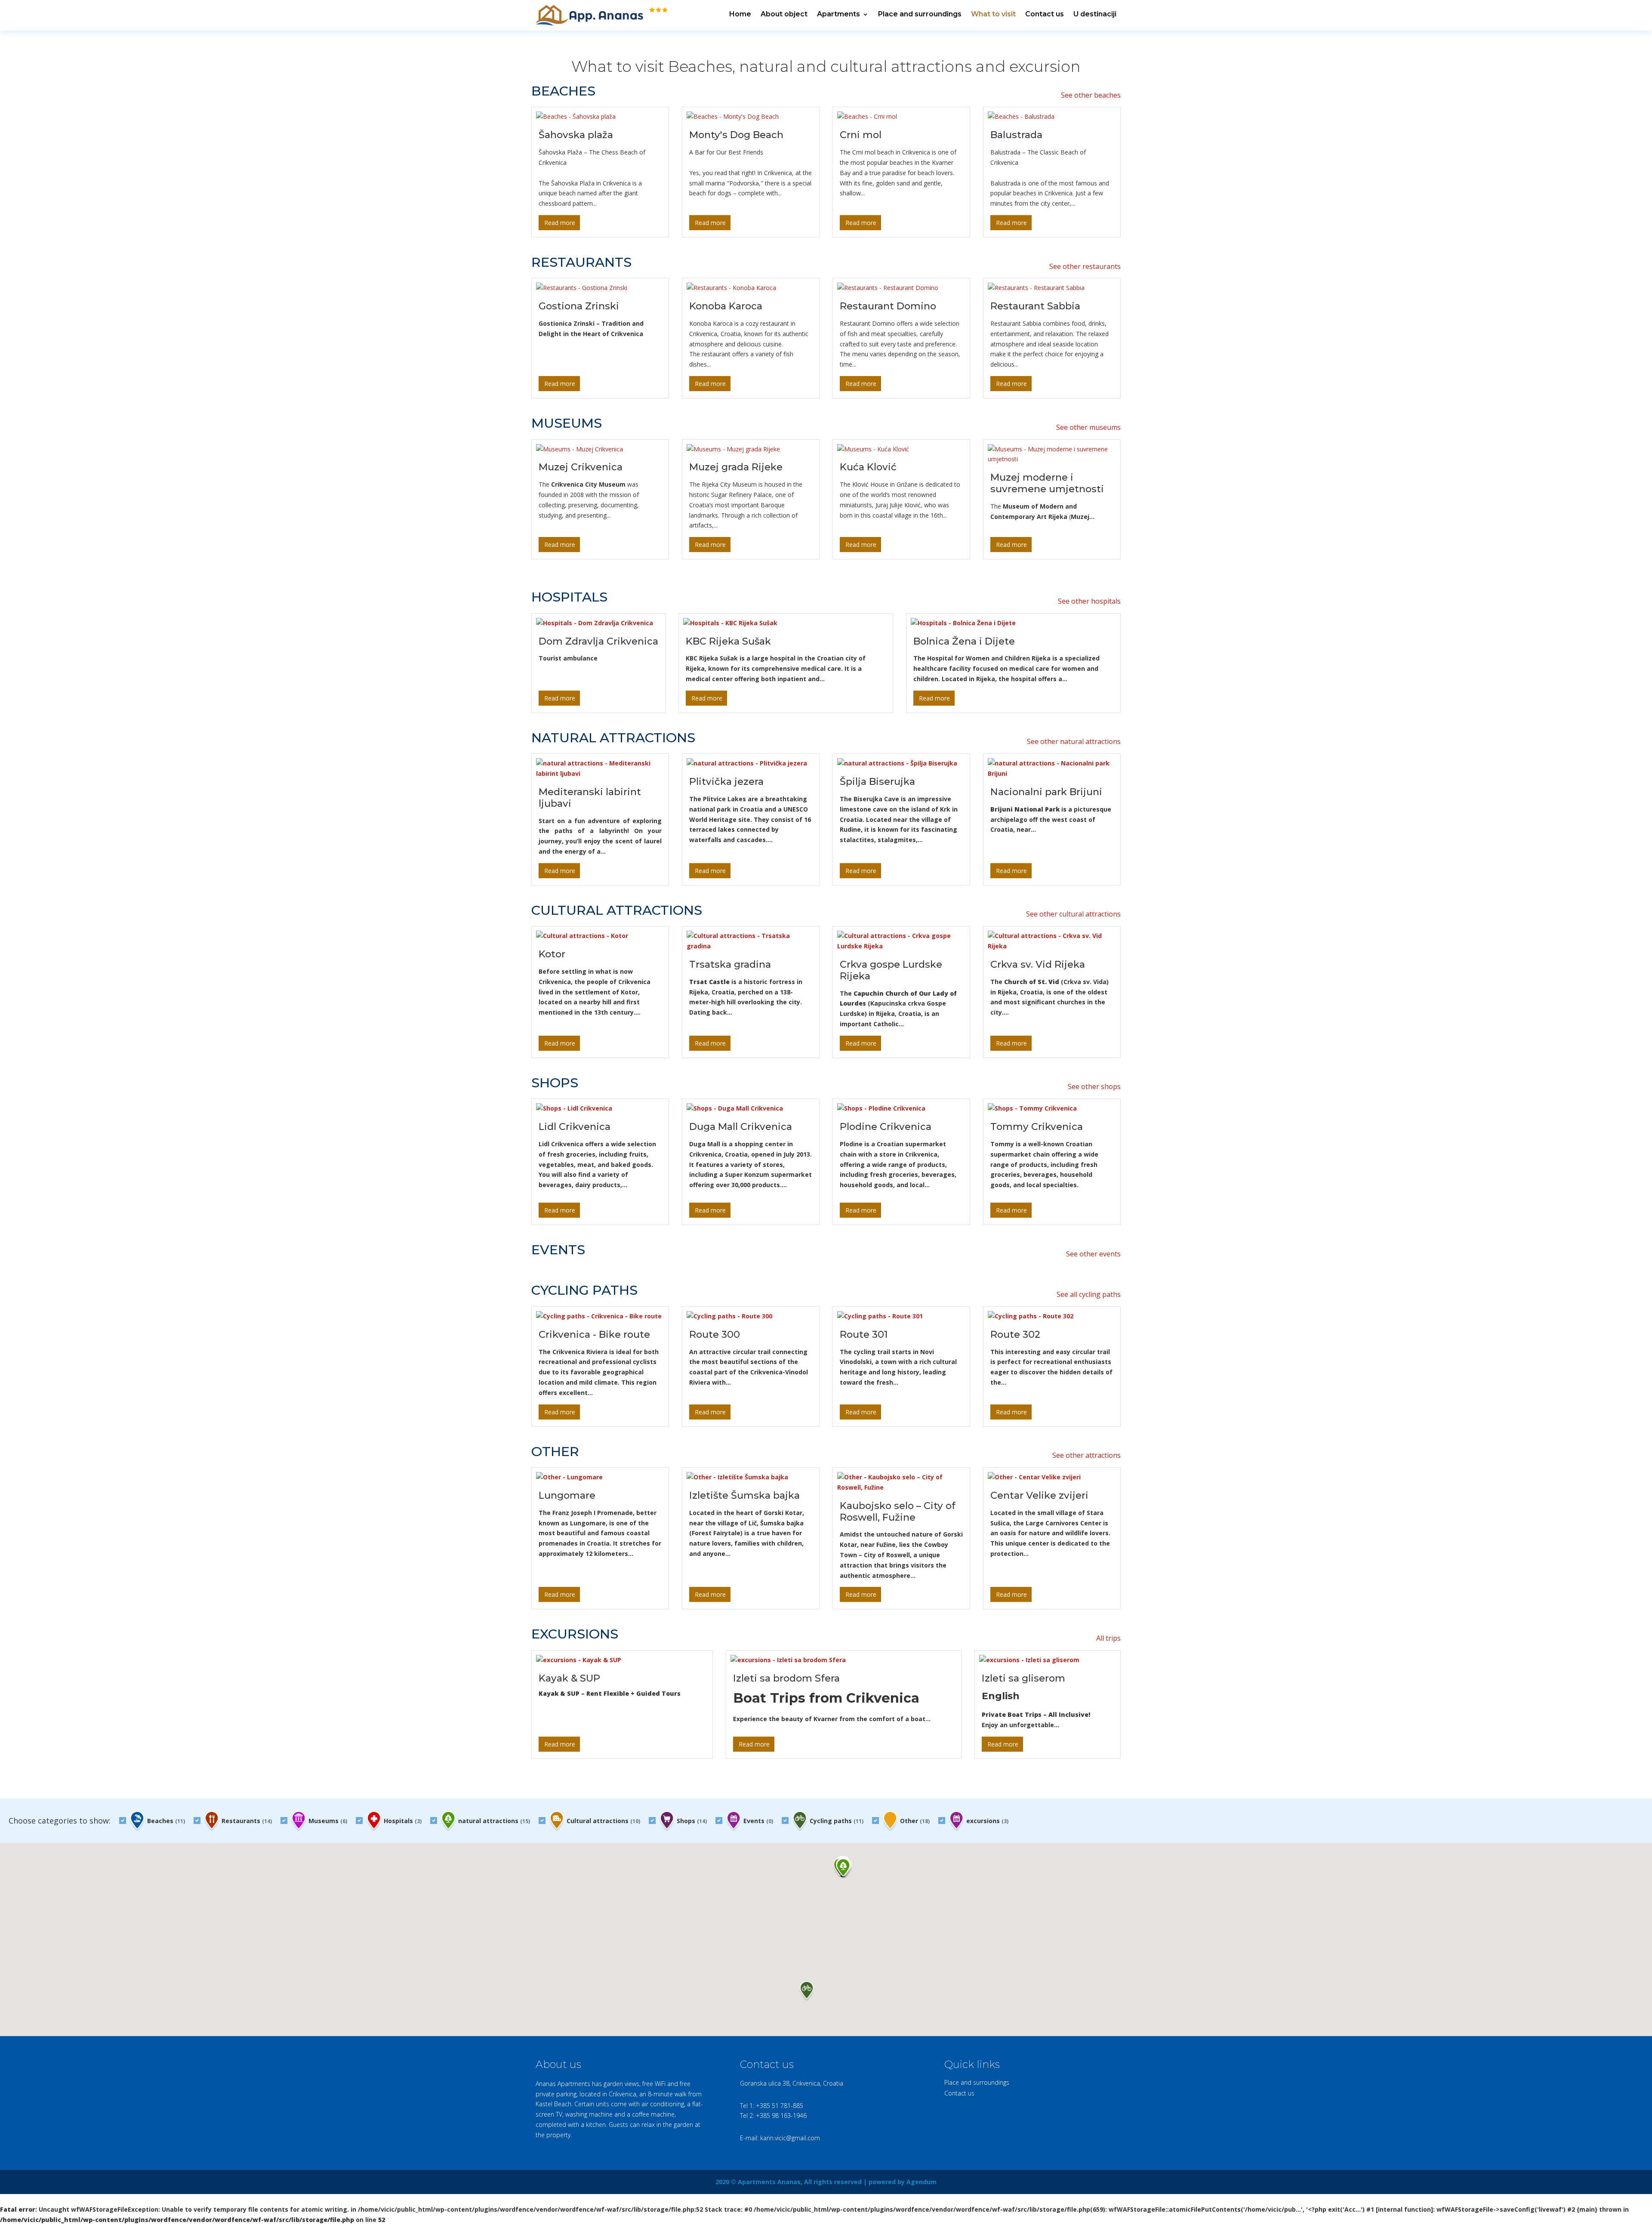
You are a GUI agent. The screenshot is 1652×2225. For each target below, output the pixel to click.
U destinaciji (1095, 14)
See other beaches (1091, 95)
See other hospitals (1089, 601)
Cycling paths (836, 1821)
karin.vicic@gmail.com (790, 2138)
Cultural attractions (603, 1821)
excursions (986, 1821)
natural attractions (493, 1821)
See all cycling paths (1089, 1294)
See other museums (1088, 427)
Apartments (838, 14)
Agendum (922, 2182)
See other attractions (1086, 1455)
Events (757, 1821)
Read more (560, 223)
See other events (1093, 1254)
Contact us (1045, 14)
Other (914, 1821)
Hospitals (402, 1821)
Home (740, 14)
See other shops (1094, 1086)
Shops (691, 1821)
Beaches (165, 1821)
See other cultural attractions (1073, 914)
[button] (843, 1869)
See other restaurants (1085, 266)
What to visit (993, 14)
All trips (1108, 1638)
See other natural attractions (1074, 741)
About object (784, 14)
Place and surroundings (920, 14)
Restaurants (246, 1821)
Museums (327, 1821)
